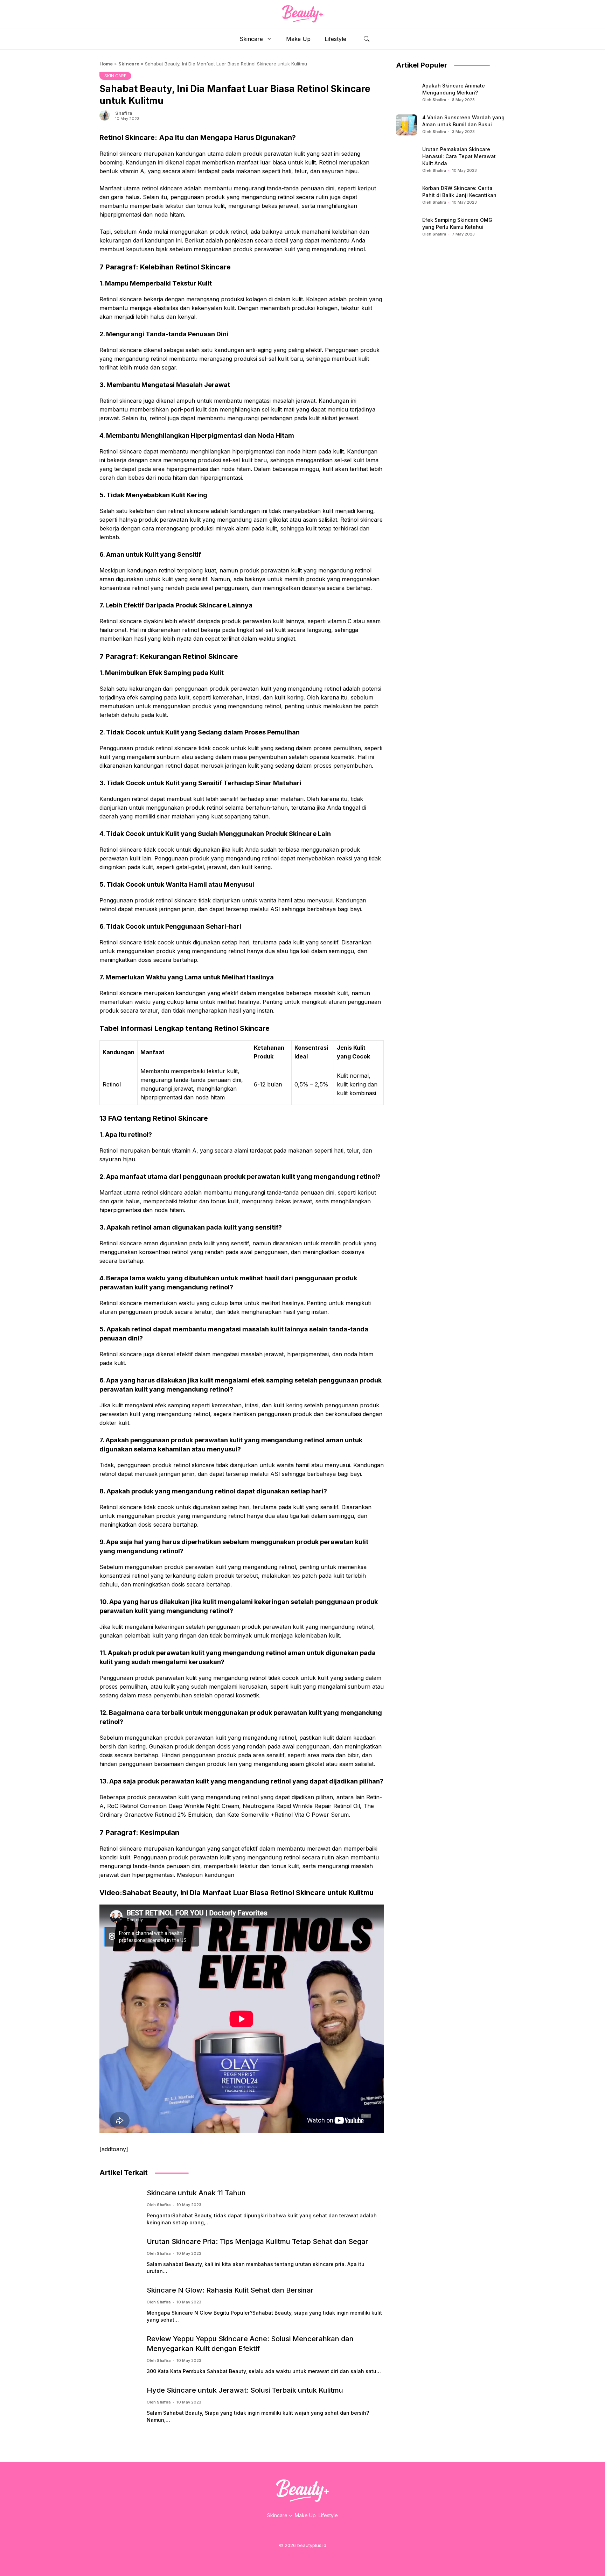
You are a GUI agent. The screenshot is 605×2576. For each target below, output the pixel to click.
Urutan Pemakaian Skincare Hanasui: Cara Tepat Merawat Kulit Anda (459, 156)
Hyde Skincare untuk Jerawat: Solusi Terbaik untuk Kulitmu (245, 2390)
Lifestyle (335, 39)
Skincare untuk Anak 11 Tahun (196, 2193)
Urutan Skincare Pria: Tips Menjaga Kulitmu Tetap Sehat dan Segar (258, 2241)
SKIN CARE (115, 76)
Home (106, 64)
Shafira (124, 113)
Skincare (251, 39)
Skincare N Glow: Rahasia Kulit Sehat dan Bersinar (230, 2290)
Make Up (298, 39)
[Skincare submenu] (291, 2515)
